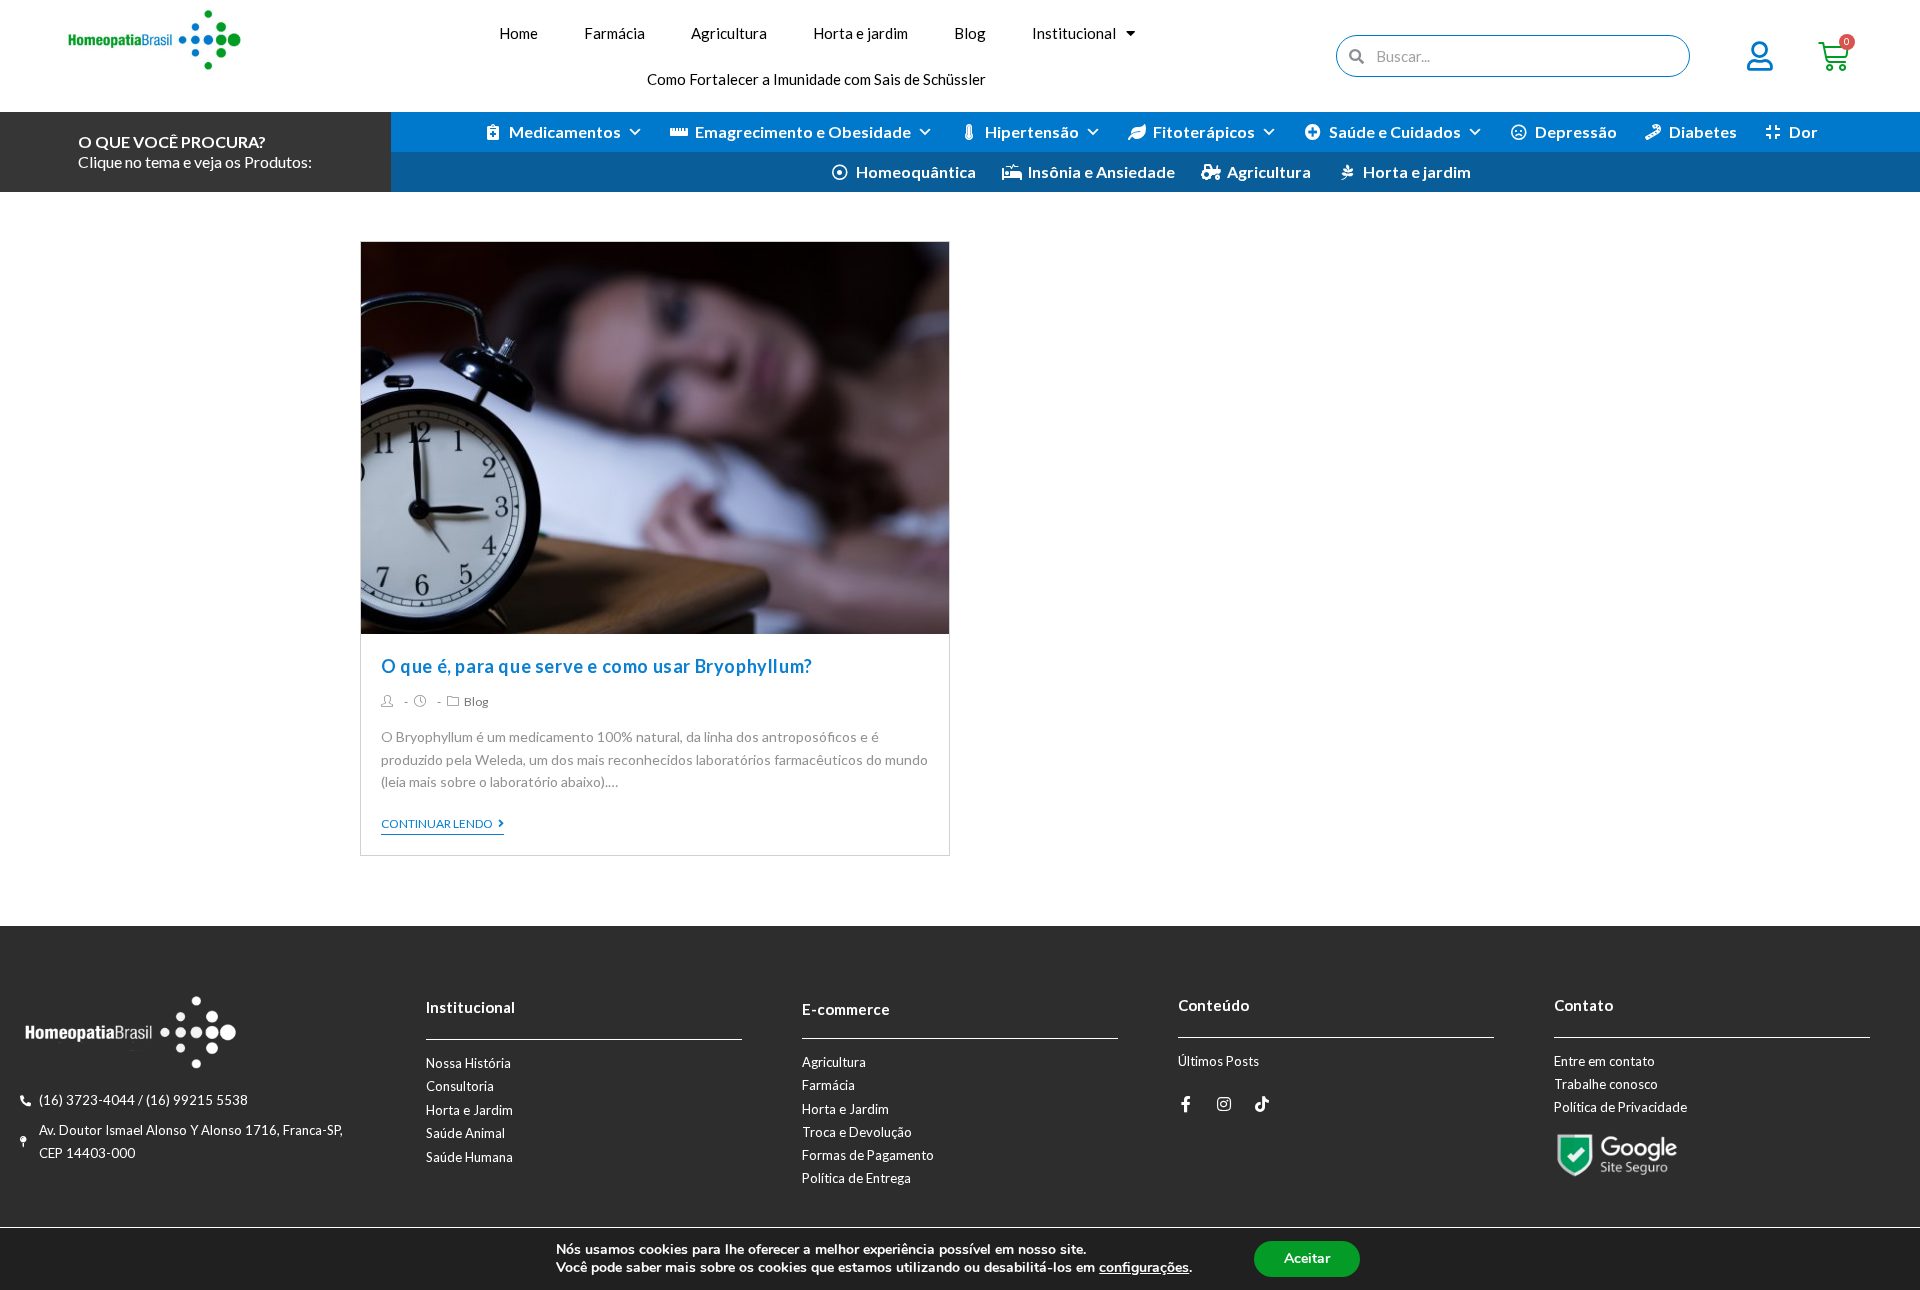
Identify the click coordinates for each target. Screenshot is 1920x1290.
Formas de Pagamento (868, 1155)
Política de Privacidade (1620, 1107)
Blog (970, 33)
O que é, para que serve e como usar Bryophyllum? (597, 666)
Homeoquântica (916, 171)
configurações (1144, 1268)
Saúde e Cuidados (1395, 131)
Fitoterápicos (1204, 131)
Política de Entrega (856, 1178)
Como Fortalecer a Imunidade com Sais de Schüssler (816, 79)
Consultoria (460, 1086)
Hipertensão (1032, 131)
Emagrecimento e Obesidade (803, 131)
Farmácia (614, 33)
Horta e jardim (860, 33)
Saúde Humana (469, 1157)
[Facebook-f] (1186, 1104)
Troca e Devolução (857, 1132)
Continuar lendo (437, 824)
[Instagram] (1224, 1104)
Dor (1803, 131)
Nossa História (468, 1063)
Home (518, 33)
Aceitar (1307, 1258)
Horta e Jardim (469, 1110)
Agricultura (729, 33)
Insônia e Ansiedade (1101, 171)
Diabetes (1703, 131)
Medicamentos (565, 131)
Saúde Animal (465, 1133)
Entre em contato (1604, 1061)
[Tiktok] (1262, 1104)
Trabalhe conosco (1606, 1084)
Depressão (1576, 131)
